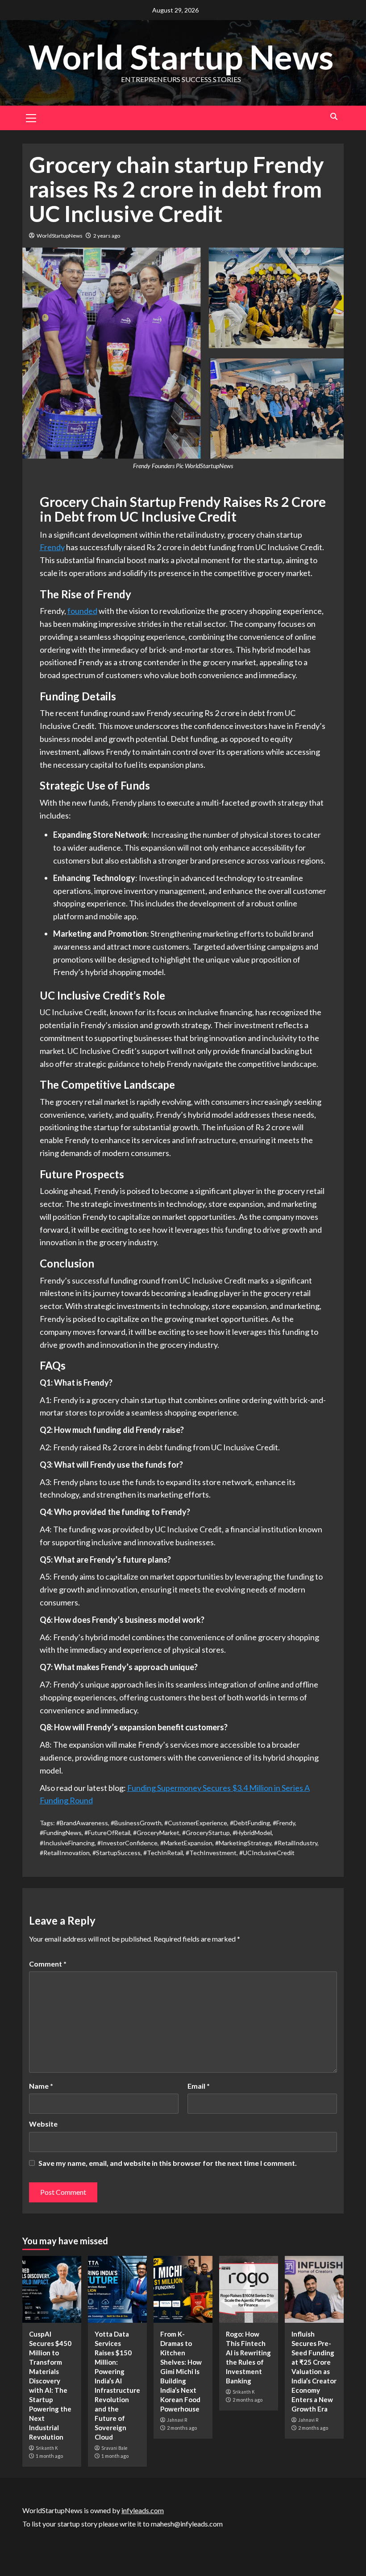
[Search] (334, 117)
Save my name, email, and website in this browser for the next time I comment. (168, 2163)
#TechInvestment (211, 1853)
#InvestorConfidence (127, 1843)
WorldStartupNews (60, 236)
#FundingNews (61, 1833)
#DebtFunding (250, 1823)
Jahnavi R (177, 2420)
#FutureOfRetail (107, 1833)
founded (82, 611)
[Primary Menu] (31, 117)
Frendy (52, 547)
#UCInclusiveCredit (267, 1853)
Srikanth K (47, 2448)
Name (41, 2086)
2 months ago (182, 2428)
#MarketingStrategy (243, 1843)
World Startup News (181, 57)
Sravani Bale (114, 2448)
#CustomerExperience (196, 1823)
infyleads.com (143, 2510)
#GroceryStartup (206, 1833)
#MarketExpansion (186, 1843)
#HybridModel (252, 1833)
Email (199, 2086)
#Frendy (284, 1823)
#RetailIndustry (296, 1843)
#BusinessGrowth (136, 1823)
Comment (48, 1964)
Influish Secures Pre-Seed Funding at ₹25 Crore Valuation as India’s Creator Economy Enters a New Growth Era (314, 2371)
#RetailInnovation (65, 1853)
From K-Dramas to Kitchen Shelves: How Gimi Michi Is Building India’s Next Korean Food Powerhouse (181, 2371)
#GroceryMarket (156, 1833)
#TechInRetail (163, 1853)
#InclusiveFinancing (67, 1843)
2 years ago (107, 236)
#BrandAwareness (82, 1823)
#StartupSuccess (116, 1853)
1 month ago (49, 2456)
